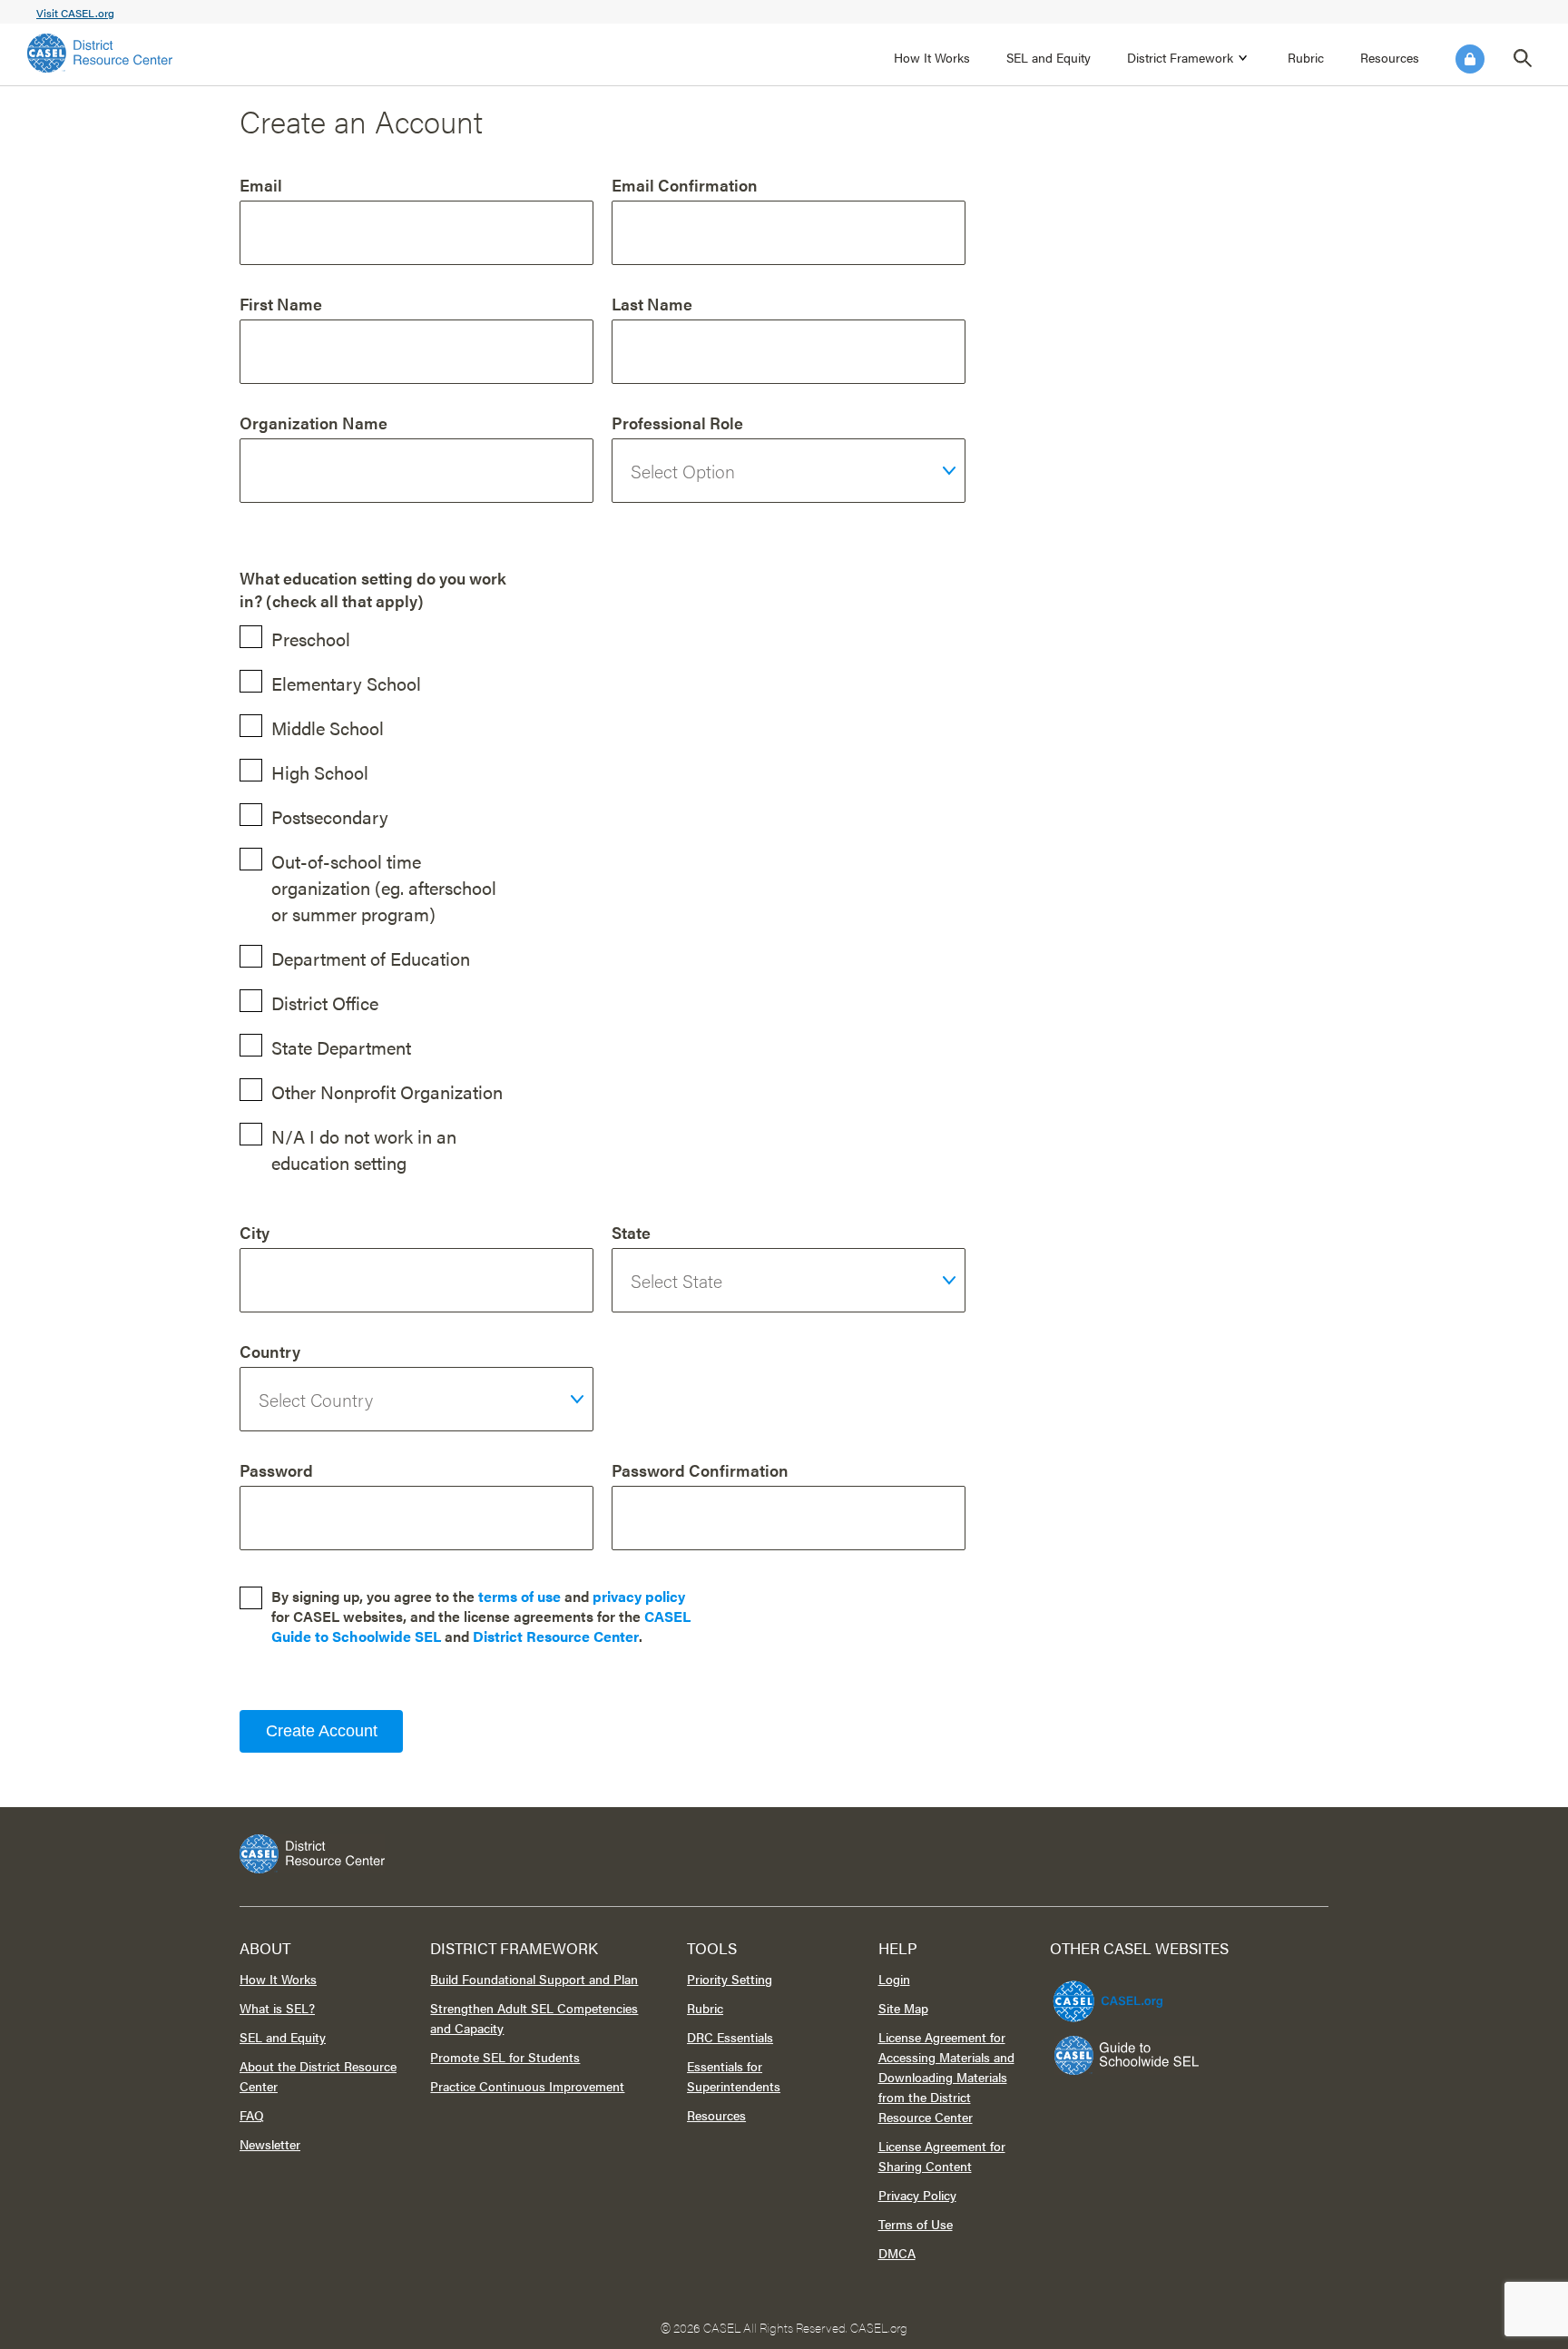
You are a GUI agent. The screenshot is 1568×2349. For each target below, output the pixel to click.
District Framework (1180, 57)
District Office (325, 1003)
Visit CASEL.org (75, 13)
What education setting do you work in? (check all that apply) (373, 589)
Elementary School (346, 683)
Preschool (311, 639)
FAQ (252, 2115)
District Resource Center (556, 1636)
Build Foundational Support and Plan (534, 1979)
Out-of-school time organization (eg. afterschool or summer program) (384, 887)
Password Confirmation (700, 1470)
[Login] (1470, 59)
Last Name (652, 304)
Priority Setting (730, 1979)
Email (261, 185)
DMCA (897, 2253)
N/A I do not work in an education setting (364, 1149)
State (631, 1232)
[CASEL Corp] (1105, 1993)
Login (1470, 59)
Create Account (322, 1731)
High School (320, 772)
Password (276, 1470)
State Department (341, 1047)
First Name (281, 304)
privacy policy (639, 1596)
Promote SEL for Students (505, 2057)
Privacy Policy (917, 2195)
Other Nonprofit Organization (387, 1091)
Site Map (903, 2008)
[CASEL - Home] (100, 53)
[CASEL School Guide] (1127, 2055)
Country (270, 1351)
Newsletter (270, 2144)
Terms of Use (916, 2224)
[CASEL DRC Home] (784, 1854)
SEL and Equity (1049, 57)
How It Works (932, 57)
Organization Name (314, 423)
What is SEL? (277, 2008)
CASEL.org (879, 2327)
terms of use (519, 1596)
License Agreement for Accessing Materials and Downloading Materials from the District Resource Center (946, 2077)
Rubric (1306, 57)
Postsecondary (330, 816)
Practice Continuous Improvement (527, 2086)
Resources (1390, 57)
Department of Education (371, 958)
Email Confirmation (685, 185)
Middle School (328, 727)
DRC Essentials (730, 2037)
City (255, 1232)
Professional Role (677, 423)
